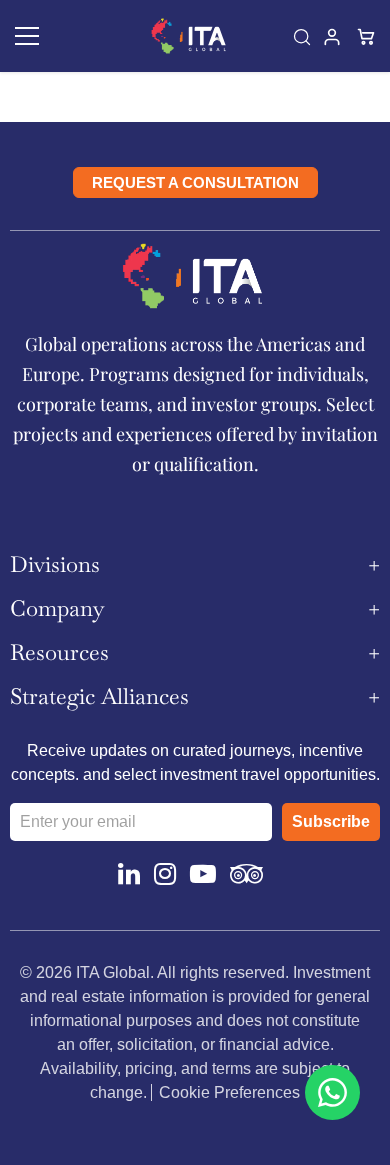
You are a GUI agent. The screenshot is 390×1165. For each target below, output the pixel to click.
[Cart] (368, 36)
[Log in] (334, 36)
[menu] (27, 36)
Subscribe (331, 821)
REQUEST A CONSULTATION (195, 182)
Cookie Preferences (229, 1092)
